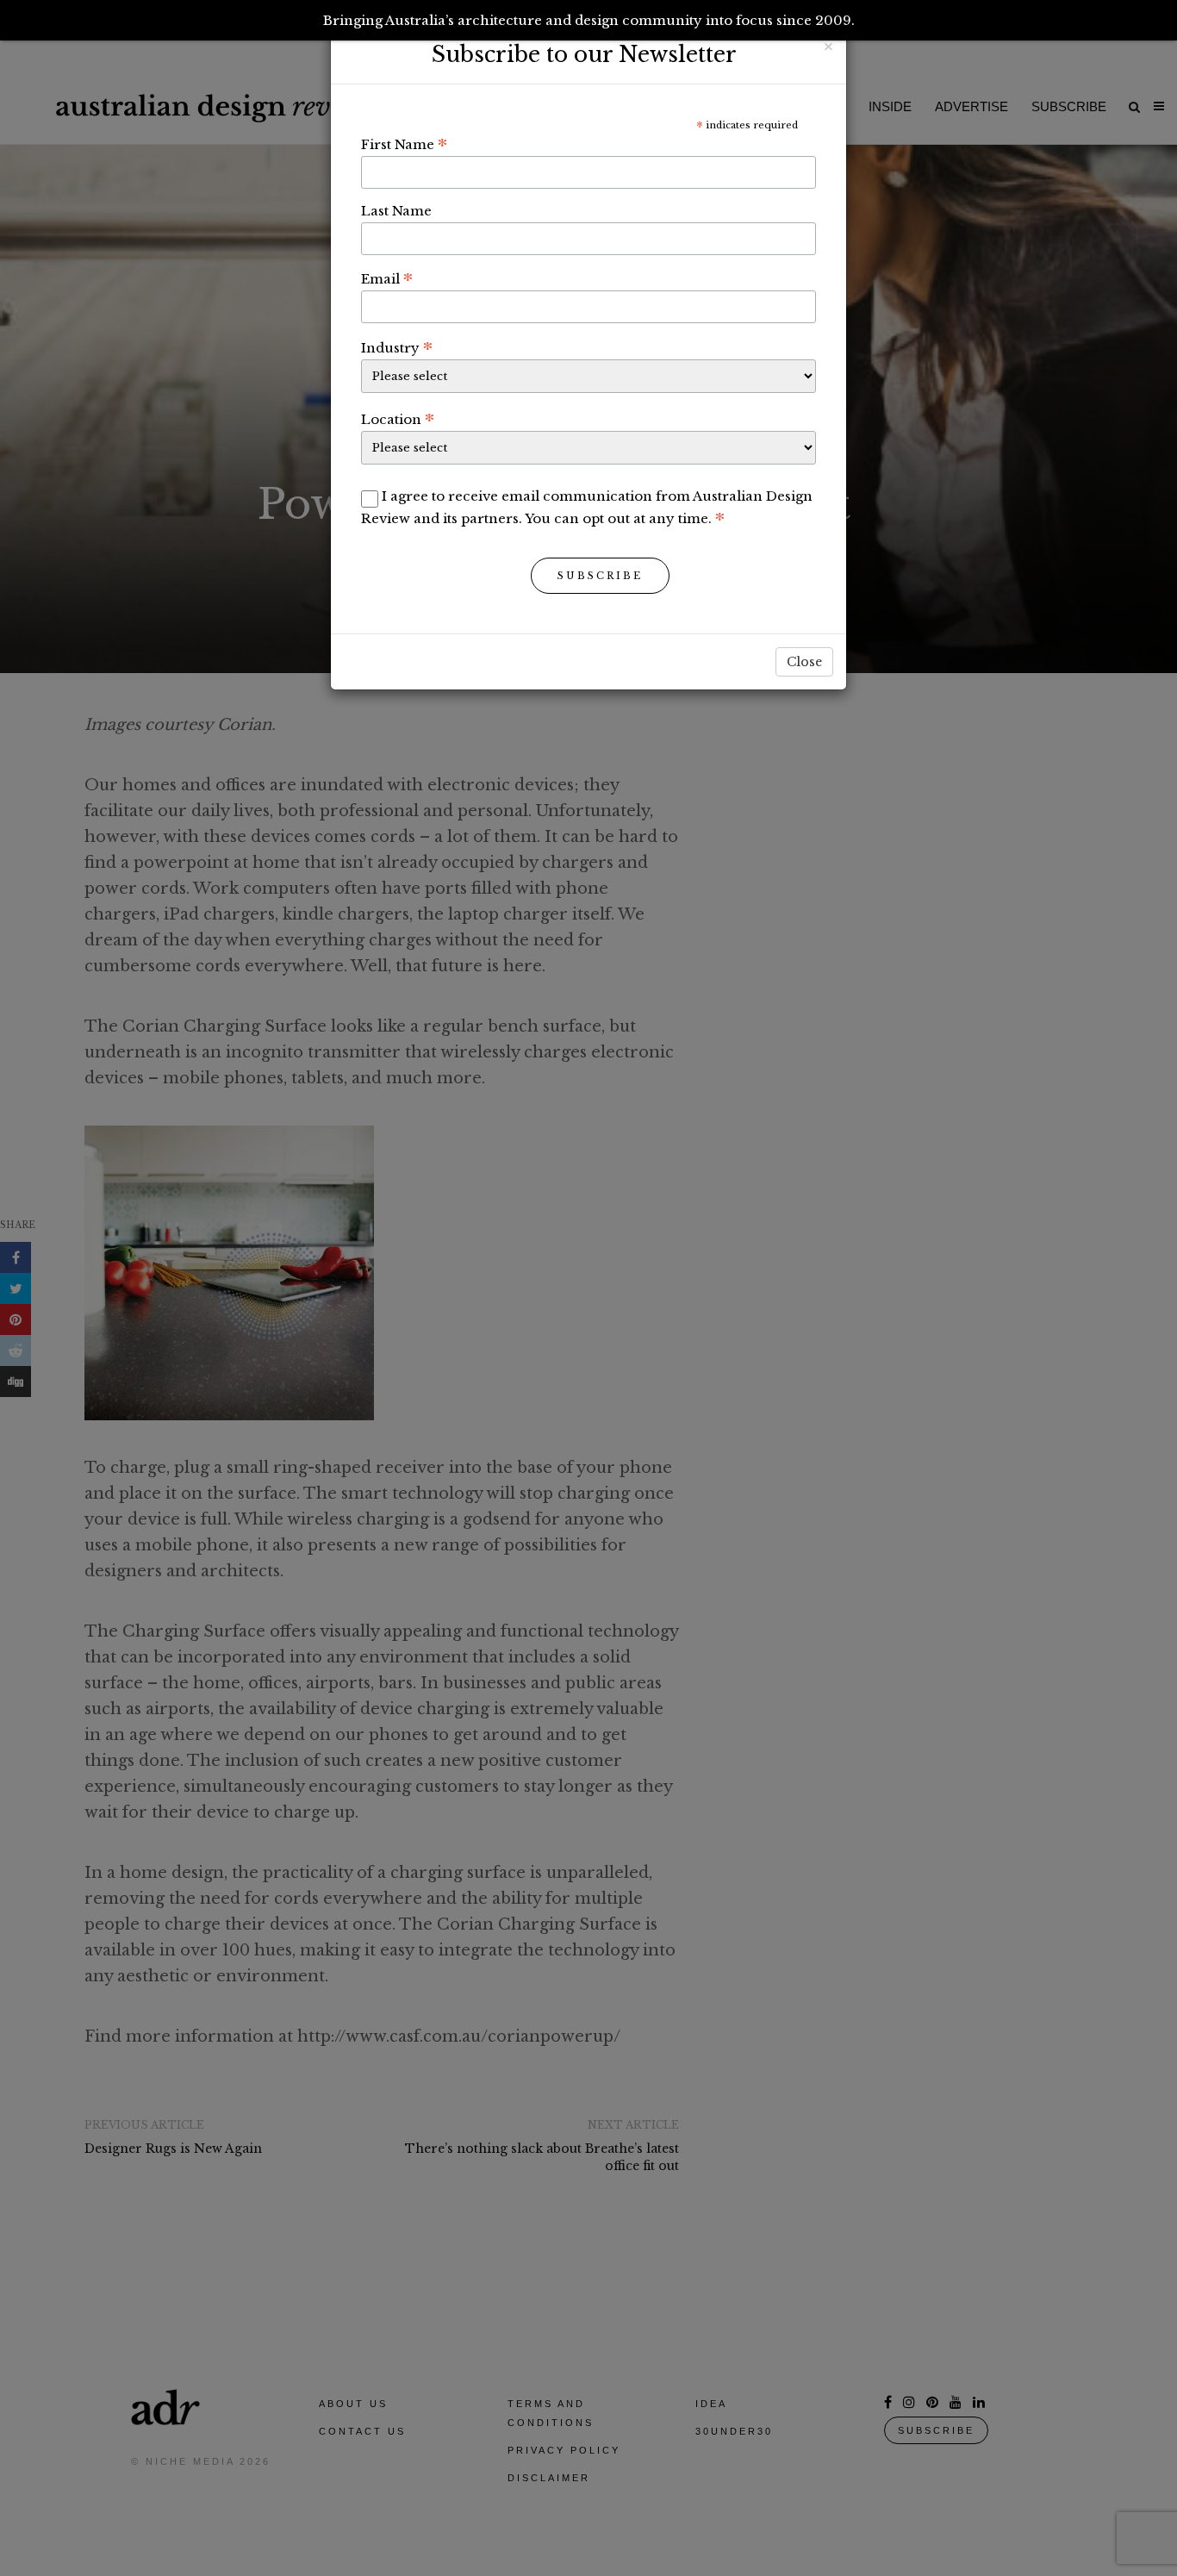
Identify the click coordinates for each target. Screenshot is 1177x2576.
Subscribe (600, 576)
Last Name (396, 211)
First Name (404, 144)
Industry (397, 347)
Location (398, 419)
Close (804, 662)
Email (387, 278)
